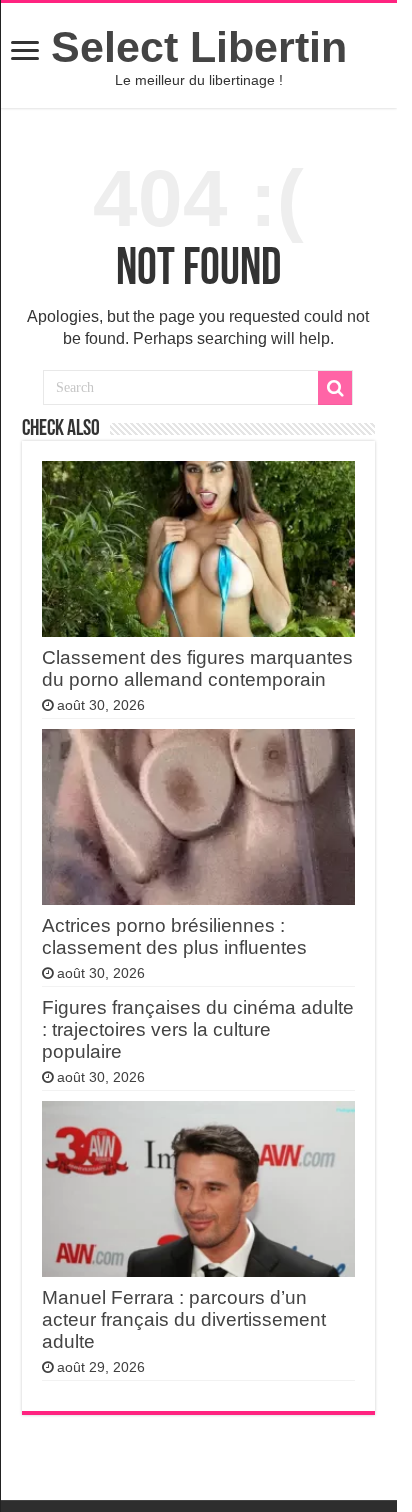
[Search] (335, 388)
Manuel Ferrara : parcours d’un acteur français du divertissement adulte (184, 1319)
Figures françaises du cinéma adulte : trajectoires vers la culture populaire (198, 1029)
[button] (25, 52)
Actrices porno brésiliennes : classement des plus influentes (174, 936)
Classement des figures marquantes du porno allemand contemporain (197, 668)
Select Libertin (199, 47)
